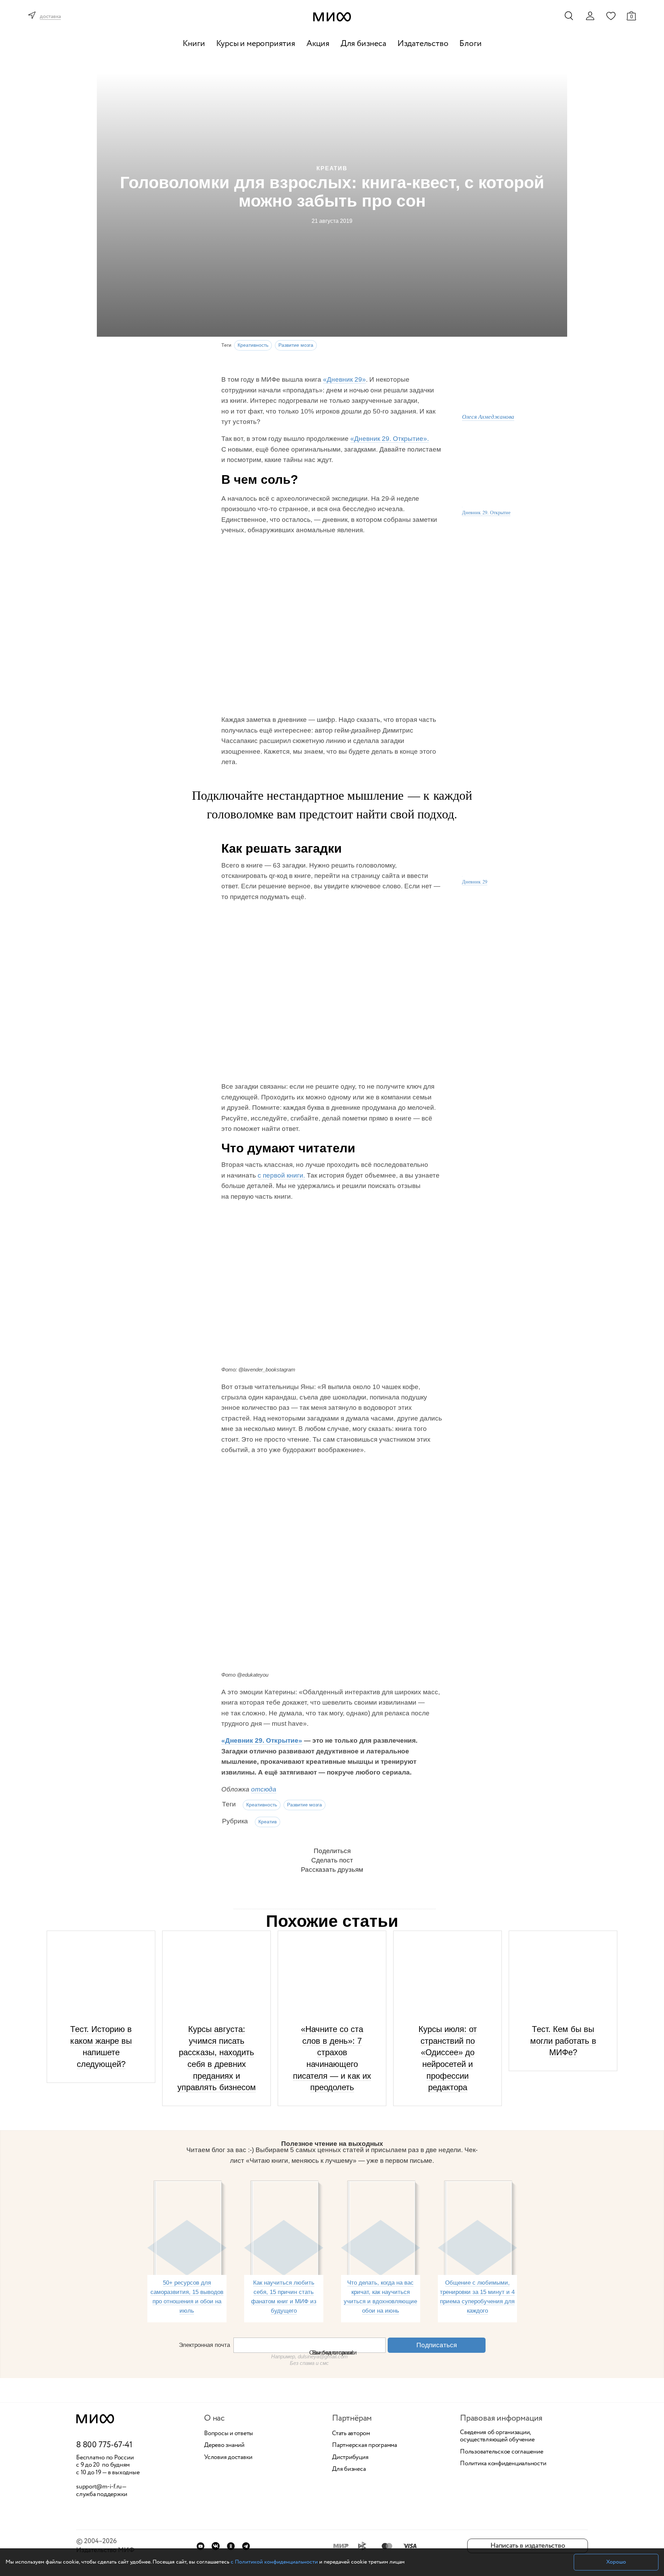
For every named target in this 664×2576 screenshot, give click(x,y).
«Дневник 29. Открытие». (390, 439)
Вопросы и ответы (229, 2434)
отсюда (264, 1789)
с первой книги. (281, 1175)
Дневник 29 (475, 882)
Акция (318, 44)
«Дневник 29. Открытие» (262, 1740)
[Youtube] (200, 2546)
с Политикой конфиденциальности (274, 2562)
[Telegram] (246, 2546)
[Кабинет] (590, 16)
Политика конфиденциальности (503, 2464)
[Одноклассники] (231, 2546)
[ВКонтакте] (216, 2546)
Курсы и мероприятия (256, 44)
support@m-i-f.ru (99, 2487)
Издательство (423, 44)
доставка (50, 17)
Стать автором (351, 2434)
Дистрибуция (350, 2458)
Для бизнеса (363, 44)
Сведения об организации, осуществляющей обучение (497, 2436)
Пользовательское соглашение (502, 2452)
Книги (194, 44)
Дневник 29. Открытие (486, 512)
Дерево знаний (224, 2446)
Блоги (470, 44)
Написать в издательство (528, 2546)
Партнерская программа (365, 2446)
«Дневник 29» (344, 379)
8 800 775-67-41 (104, 2445)
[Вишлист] (611, 16)
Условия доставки (228, 2458)
